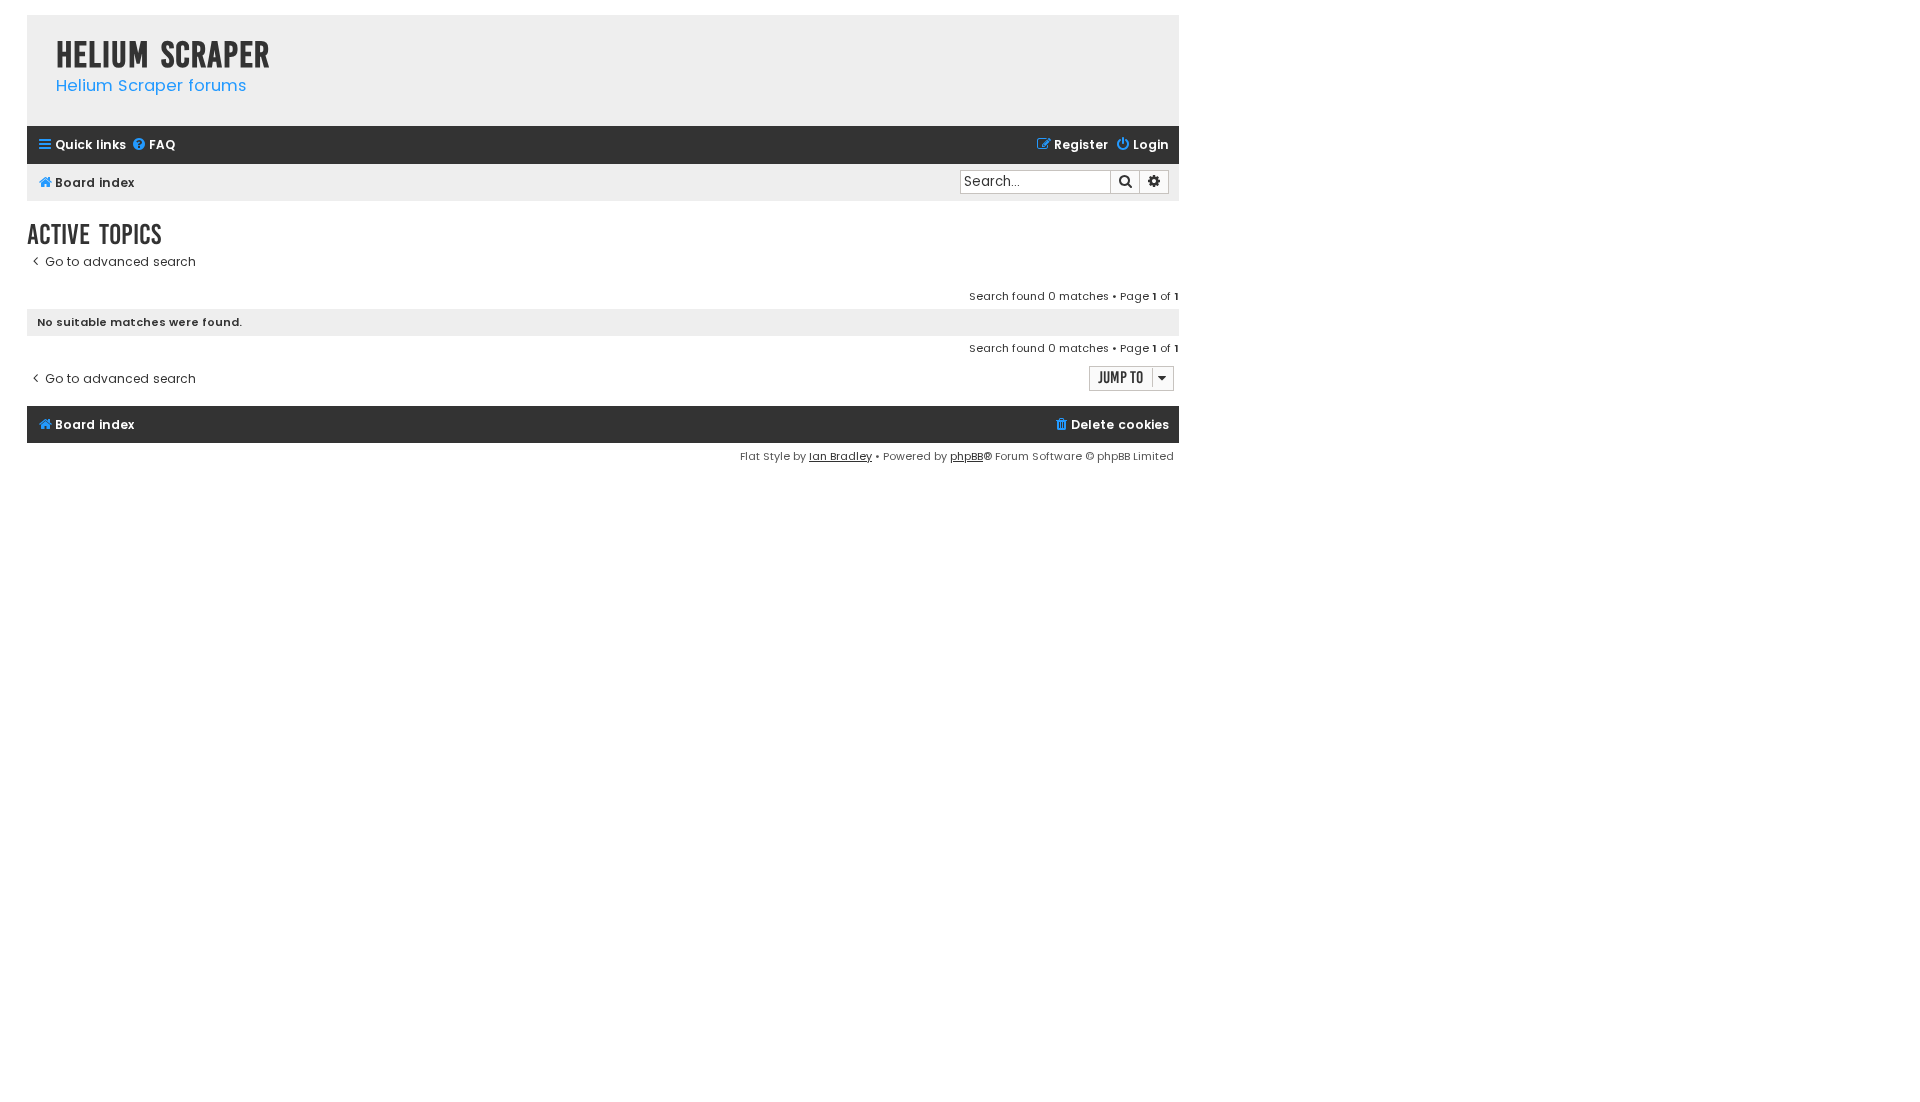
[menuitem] (153, 145)
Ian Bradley (840, 456)
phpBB (966, 456)
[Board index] (36, 34)
